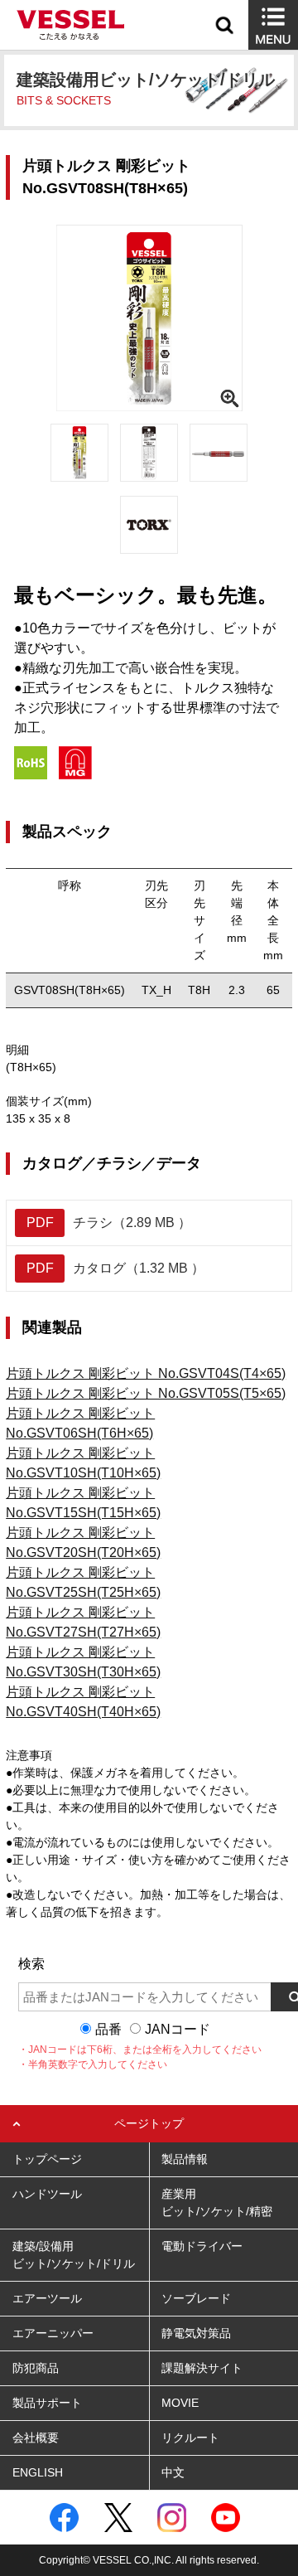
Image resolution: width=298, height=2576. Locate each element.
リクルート (190, 2438)
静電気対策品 (196, 2333)
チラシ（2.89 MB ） (109, 1223)
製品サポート (47, 2403)
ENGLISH (38, 2472)
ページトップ (149, 2123)
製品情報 (185, 2159)
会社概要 (36, 2438)
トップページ (47, 2159)
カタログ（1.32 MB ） (116, 1268)
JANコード (178, 2029)
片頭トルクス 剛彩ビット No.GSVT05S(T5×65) (146, 1393)
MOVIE (180, 2403)
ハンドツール (47, 2194)
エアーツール (47, 2298)
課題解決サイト (202, 2368)
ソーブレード (196, 2298)
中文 (173, 2472)
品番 (108, 2029)
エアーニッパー (53, 2333)
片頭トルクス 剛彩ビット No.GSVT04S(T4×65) (146, 1373)
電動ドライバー (202, 2246)
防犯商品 (36, 2368)
